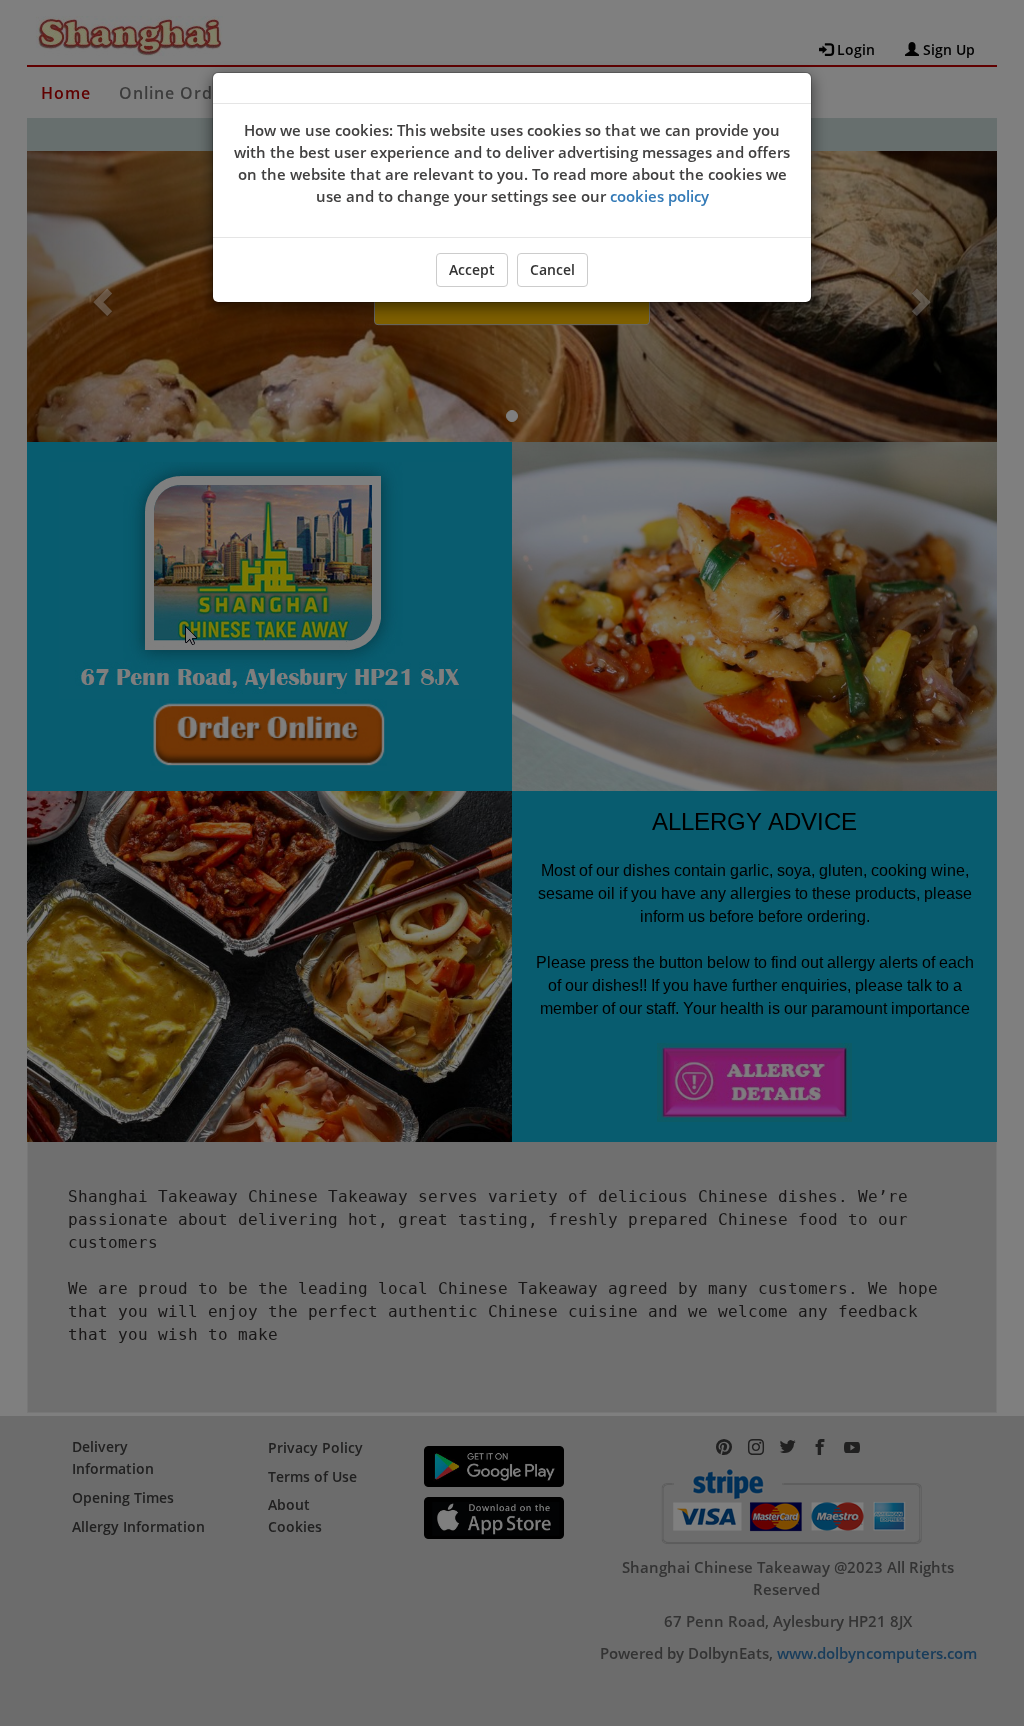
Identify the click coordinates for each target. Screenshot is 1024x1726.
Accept (472, 269)
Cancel (552, 269)
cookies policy (659, 196)
